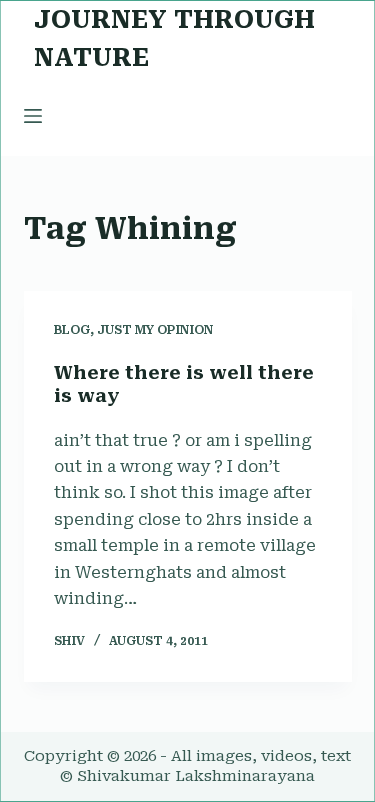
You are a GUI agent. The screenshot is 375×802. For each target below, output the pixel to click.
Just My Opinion (155, 330)
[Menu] (33, 116)
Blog (72, 330)
